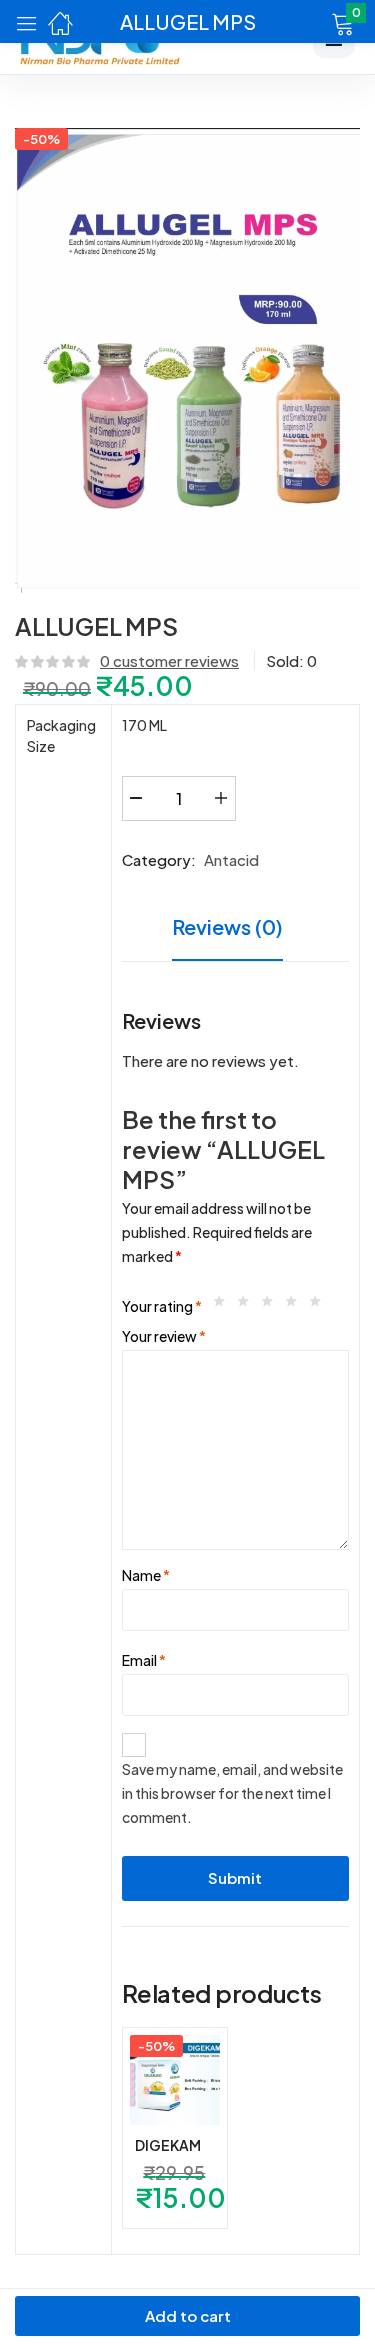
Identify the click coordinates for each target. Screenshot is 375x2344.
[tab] (235, 929)
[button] (317, 22)
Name (146, 1575)
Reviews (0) (227, 926)
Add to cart (188, 2315)
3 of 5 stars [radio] (272, 1306)
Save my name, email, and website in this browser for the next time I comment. (232, 1793)
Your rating (162, 1306)
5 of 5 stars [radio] (320, 1306)
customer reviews (169, 660)
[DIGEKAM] (175, 2080)
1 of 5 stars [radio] (224, 1306)
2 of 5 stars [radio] (248, 1306)
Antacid (231, 859)
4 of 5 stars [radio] (296, 1306)
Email (144, 1660)
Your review (164, 1336)
